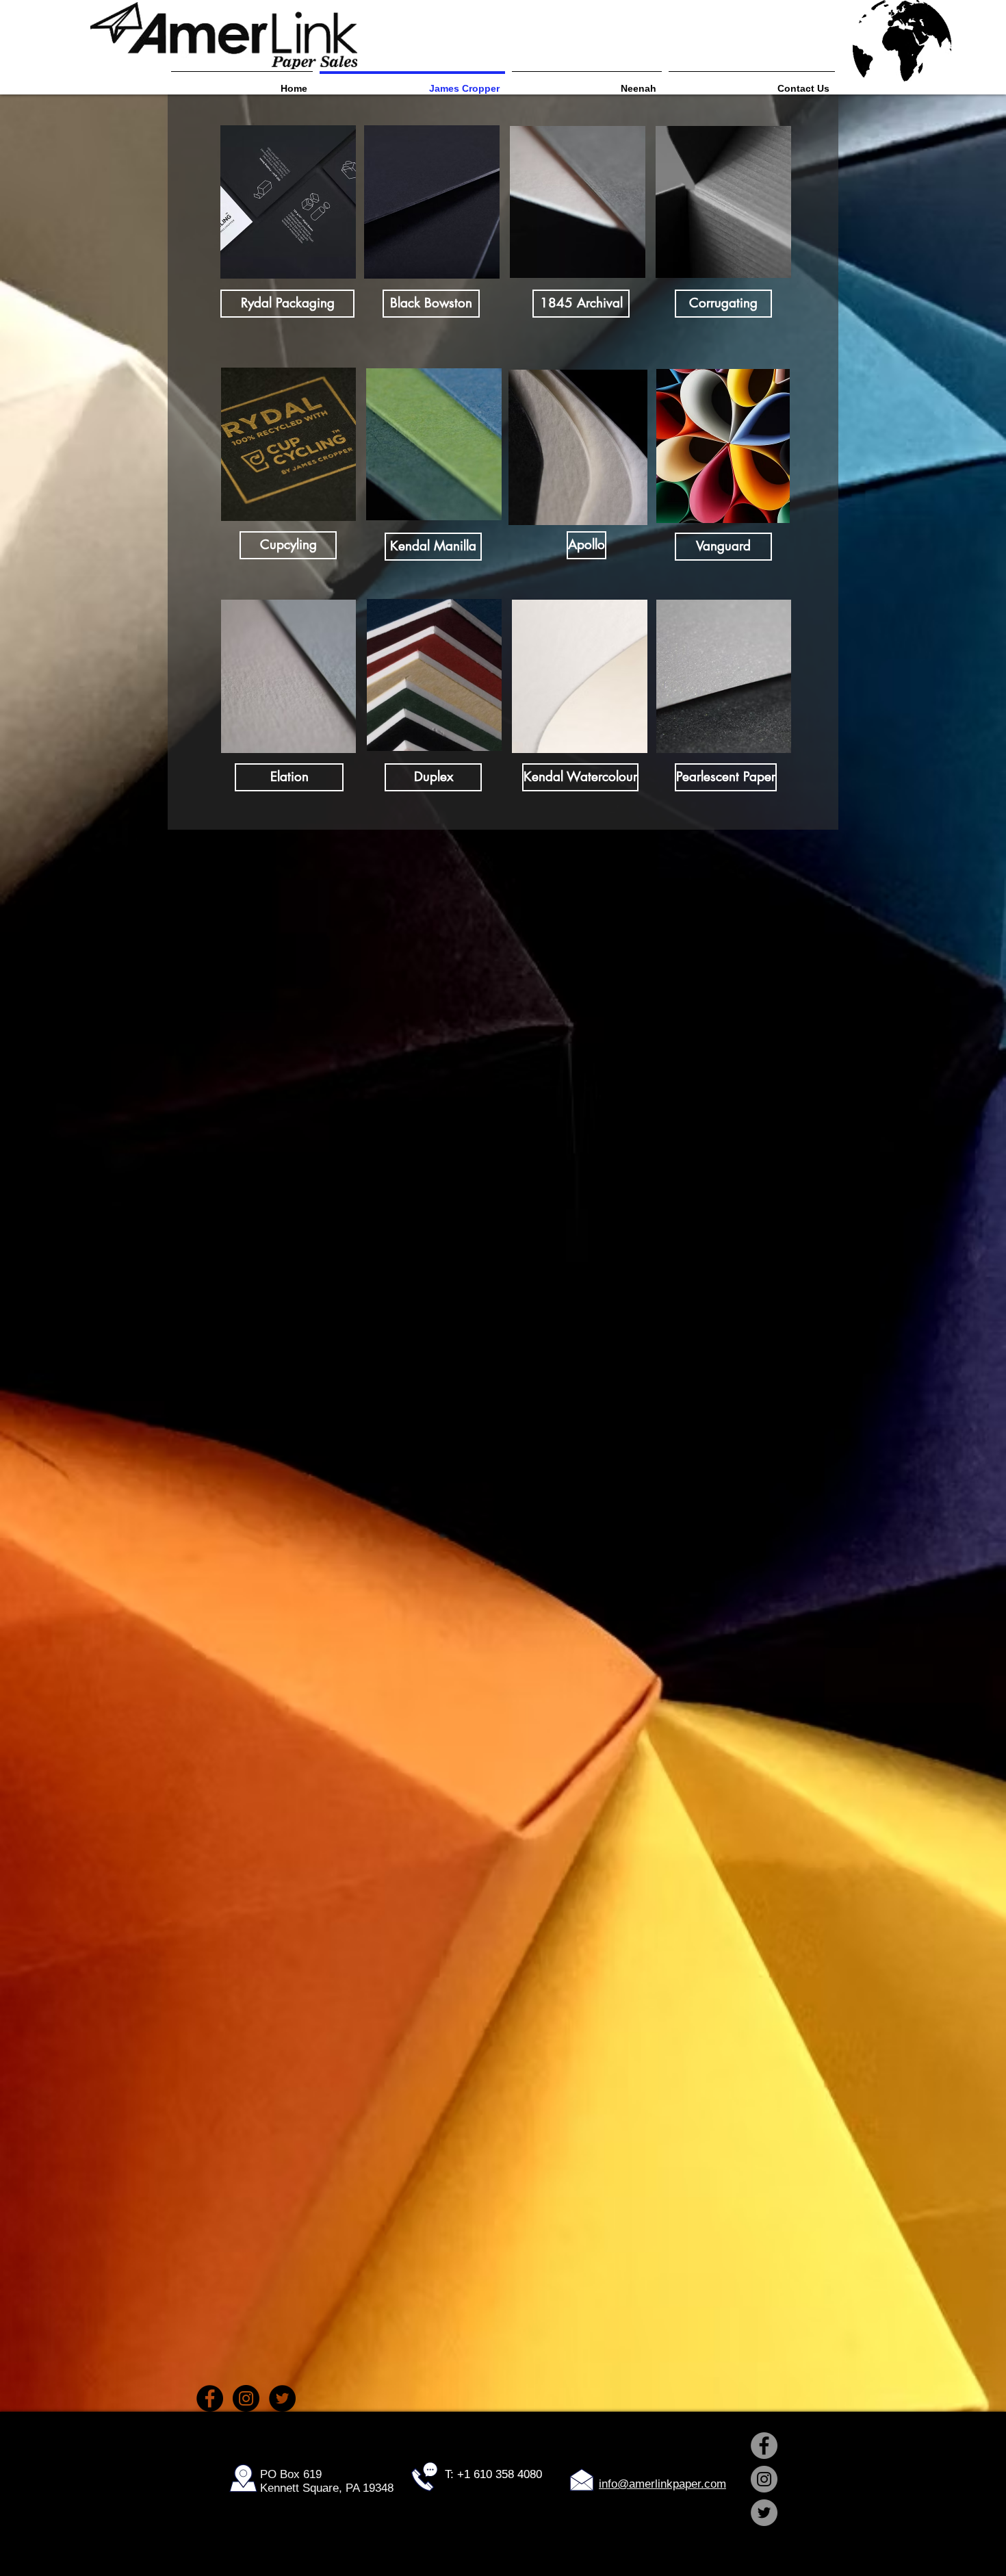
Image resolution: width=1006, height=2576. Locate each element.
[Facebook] (210, 2398)
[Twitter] (282, 2398)
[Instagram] (246, 2398)
